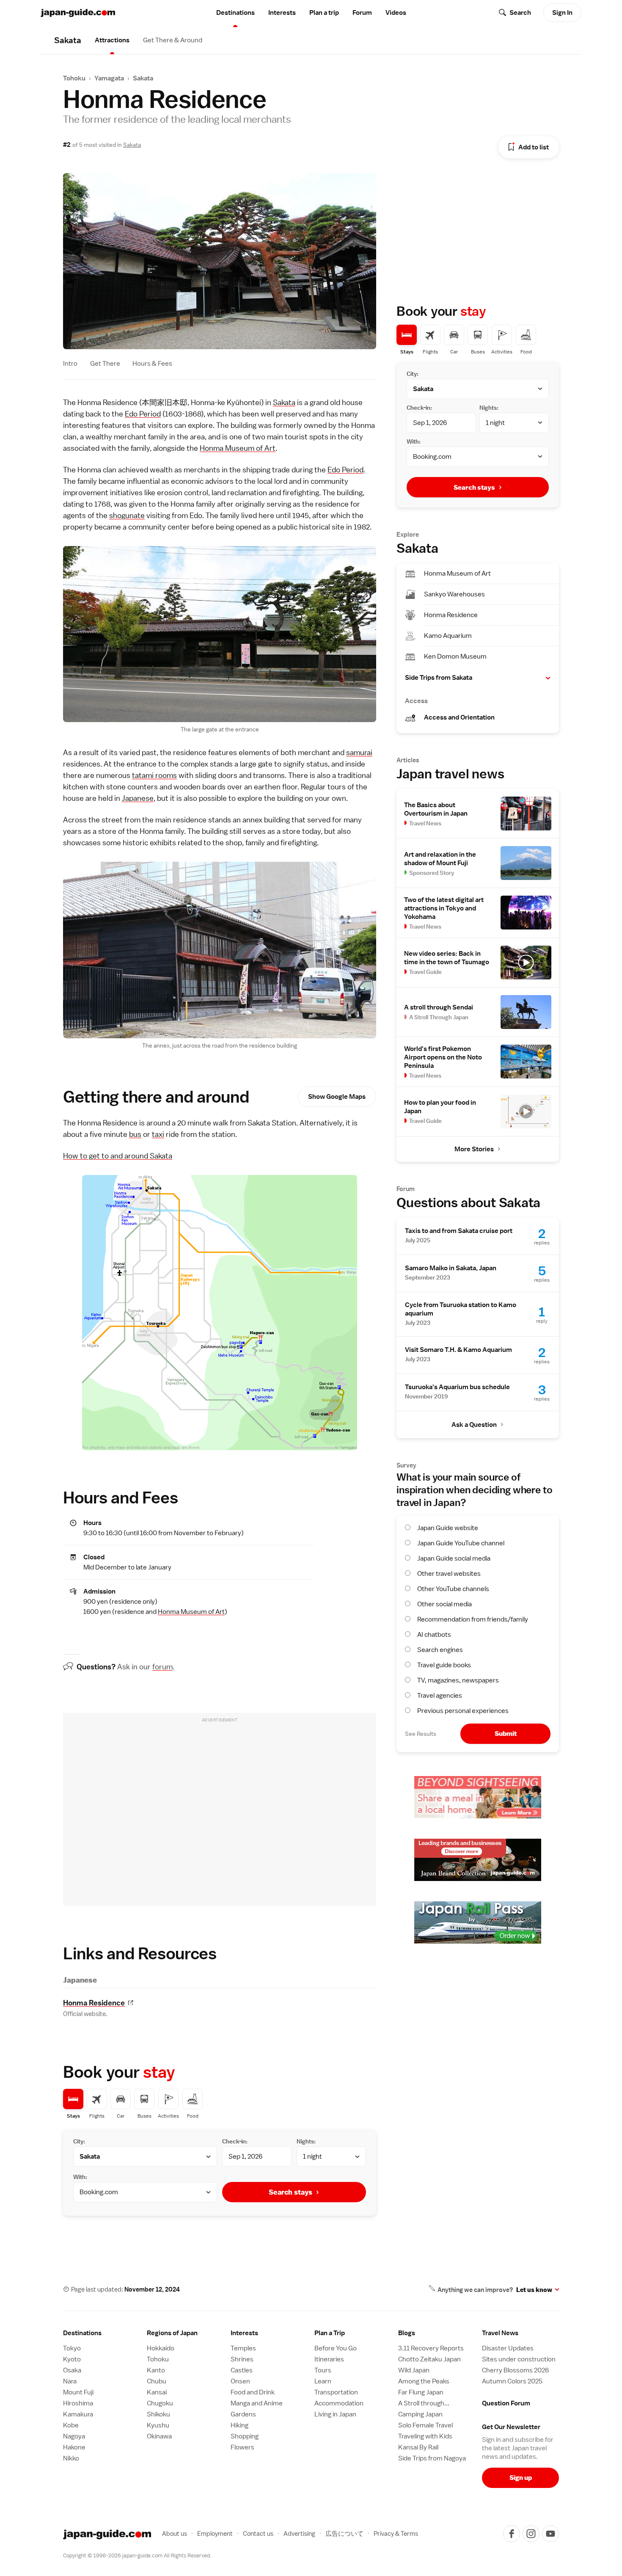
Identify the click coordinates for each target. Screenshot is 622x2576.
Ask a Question (474, 1425)
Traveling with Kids (425, 2436)
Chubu (157, 2381)
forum (162, 1667)
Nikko (71, 2458)
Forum (362, 13)
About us (175, 2533)
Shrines (242, 2359)
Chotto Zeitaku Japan (429, 2359)
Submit (506, 1733)
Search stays (290, 2192)
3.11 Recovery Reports (431, 2348)
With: (80, 2177)
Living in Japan (335, 2414)
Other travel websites (449, 1574)
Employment (215, 2533)
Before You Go (336, 2348)
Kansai (157, 2392)
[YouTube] (550, 2534)
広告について (344, 2533)
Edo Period (143, 414)
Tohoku (74, 78)
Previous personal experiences (463, 1711)
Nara (70, 2381)
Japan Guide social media (454, 1558)
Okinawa (159, 2436)
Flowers (242, 2447)
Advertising (299, 2533)
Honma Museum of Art (238, 448)
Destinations (235, 13)
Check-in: (235, 2141)
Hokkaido (161, 2348)
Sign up (521, 2478)
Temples (243, 2348)
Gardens (243, 2414)
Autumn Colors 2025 (512, 2381)
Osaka (72, 2370)
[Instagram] (531, 2534)
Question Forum (506, 2403)
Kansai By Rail (418, 2447)
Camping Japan (420, 2414)
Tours (323, 2370)
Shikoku (158, 2414)
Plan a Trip (330, 2333)
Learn (323, 2381)
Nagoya (74, 2436)
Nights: (306, 2141)
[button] (478, 678)
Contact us (258, 2533)
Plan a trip (324, 13)
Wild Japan (414, 2370)
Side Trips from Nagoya (432, 2458)
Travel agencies (440, 1696)
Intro (70, 364)
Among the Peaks (424, 2381)
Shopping (245, 2436)
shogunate (127, 515)
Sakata (143, 78)
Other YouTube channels (453, 1589)
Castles (242, 2370)
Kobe (71, 2425)
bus (135, 1134)
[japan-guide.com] (78, 13)
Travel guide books (444, 1665)
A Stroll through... (424, 2403)
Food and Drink (253, 2392)
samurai (359, 752)
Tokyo (72, 2348)
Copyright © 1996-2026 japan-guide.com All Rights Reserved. (137, 2555)
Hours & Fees (152, 364)
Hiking (239, 2425)
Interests (282, 13)
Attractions (112, 40)
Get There (105, 364)
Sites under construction (519, 2359)
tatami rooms (154, 775)
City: (79, 2141)
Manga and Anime (257, 2403)
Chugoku (160, 2403)
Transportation (336, 2392)
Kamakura (78, 2414)
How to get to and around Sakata (118, 1156)
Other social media (444, 1604)
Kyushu (158, 2425)
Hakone (74, 2447)
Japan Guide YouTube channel (461, 1543)
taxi (158, 1134)
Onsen (240, 2381)
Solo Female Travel (425, 2425)
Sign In (562, 13)
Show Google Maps (337, 1097)
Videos (396, 13)
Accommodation (339, 2403)
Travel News (500, 2333)
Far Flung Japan (421, 2392)
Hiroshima (78, 2403)
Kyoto (72, 2359)
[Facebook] (512, 2534)
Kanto (156, 2370)
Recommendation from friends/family (473, 1619)
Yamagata (109, 78)
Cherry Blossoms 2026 (515, 2370)
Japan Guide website (448, 1528)
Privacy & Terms (396, 2533)
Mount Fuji (78, 2392)
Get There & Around (173, 40)
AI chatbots (434, 1635)
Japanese (138, 798)
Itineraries (329, 2359)
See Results (421, 1734)
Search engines (440, 1650)
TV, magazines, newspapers (458, 1680)
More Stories (474, 1149)
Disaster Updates (508, 2348)
